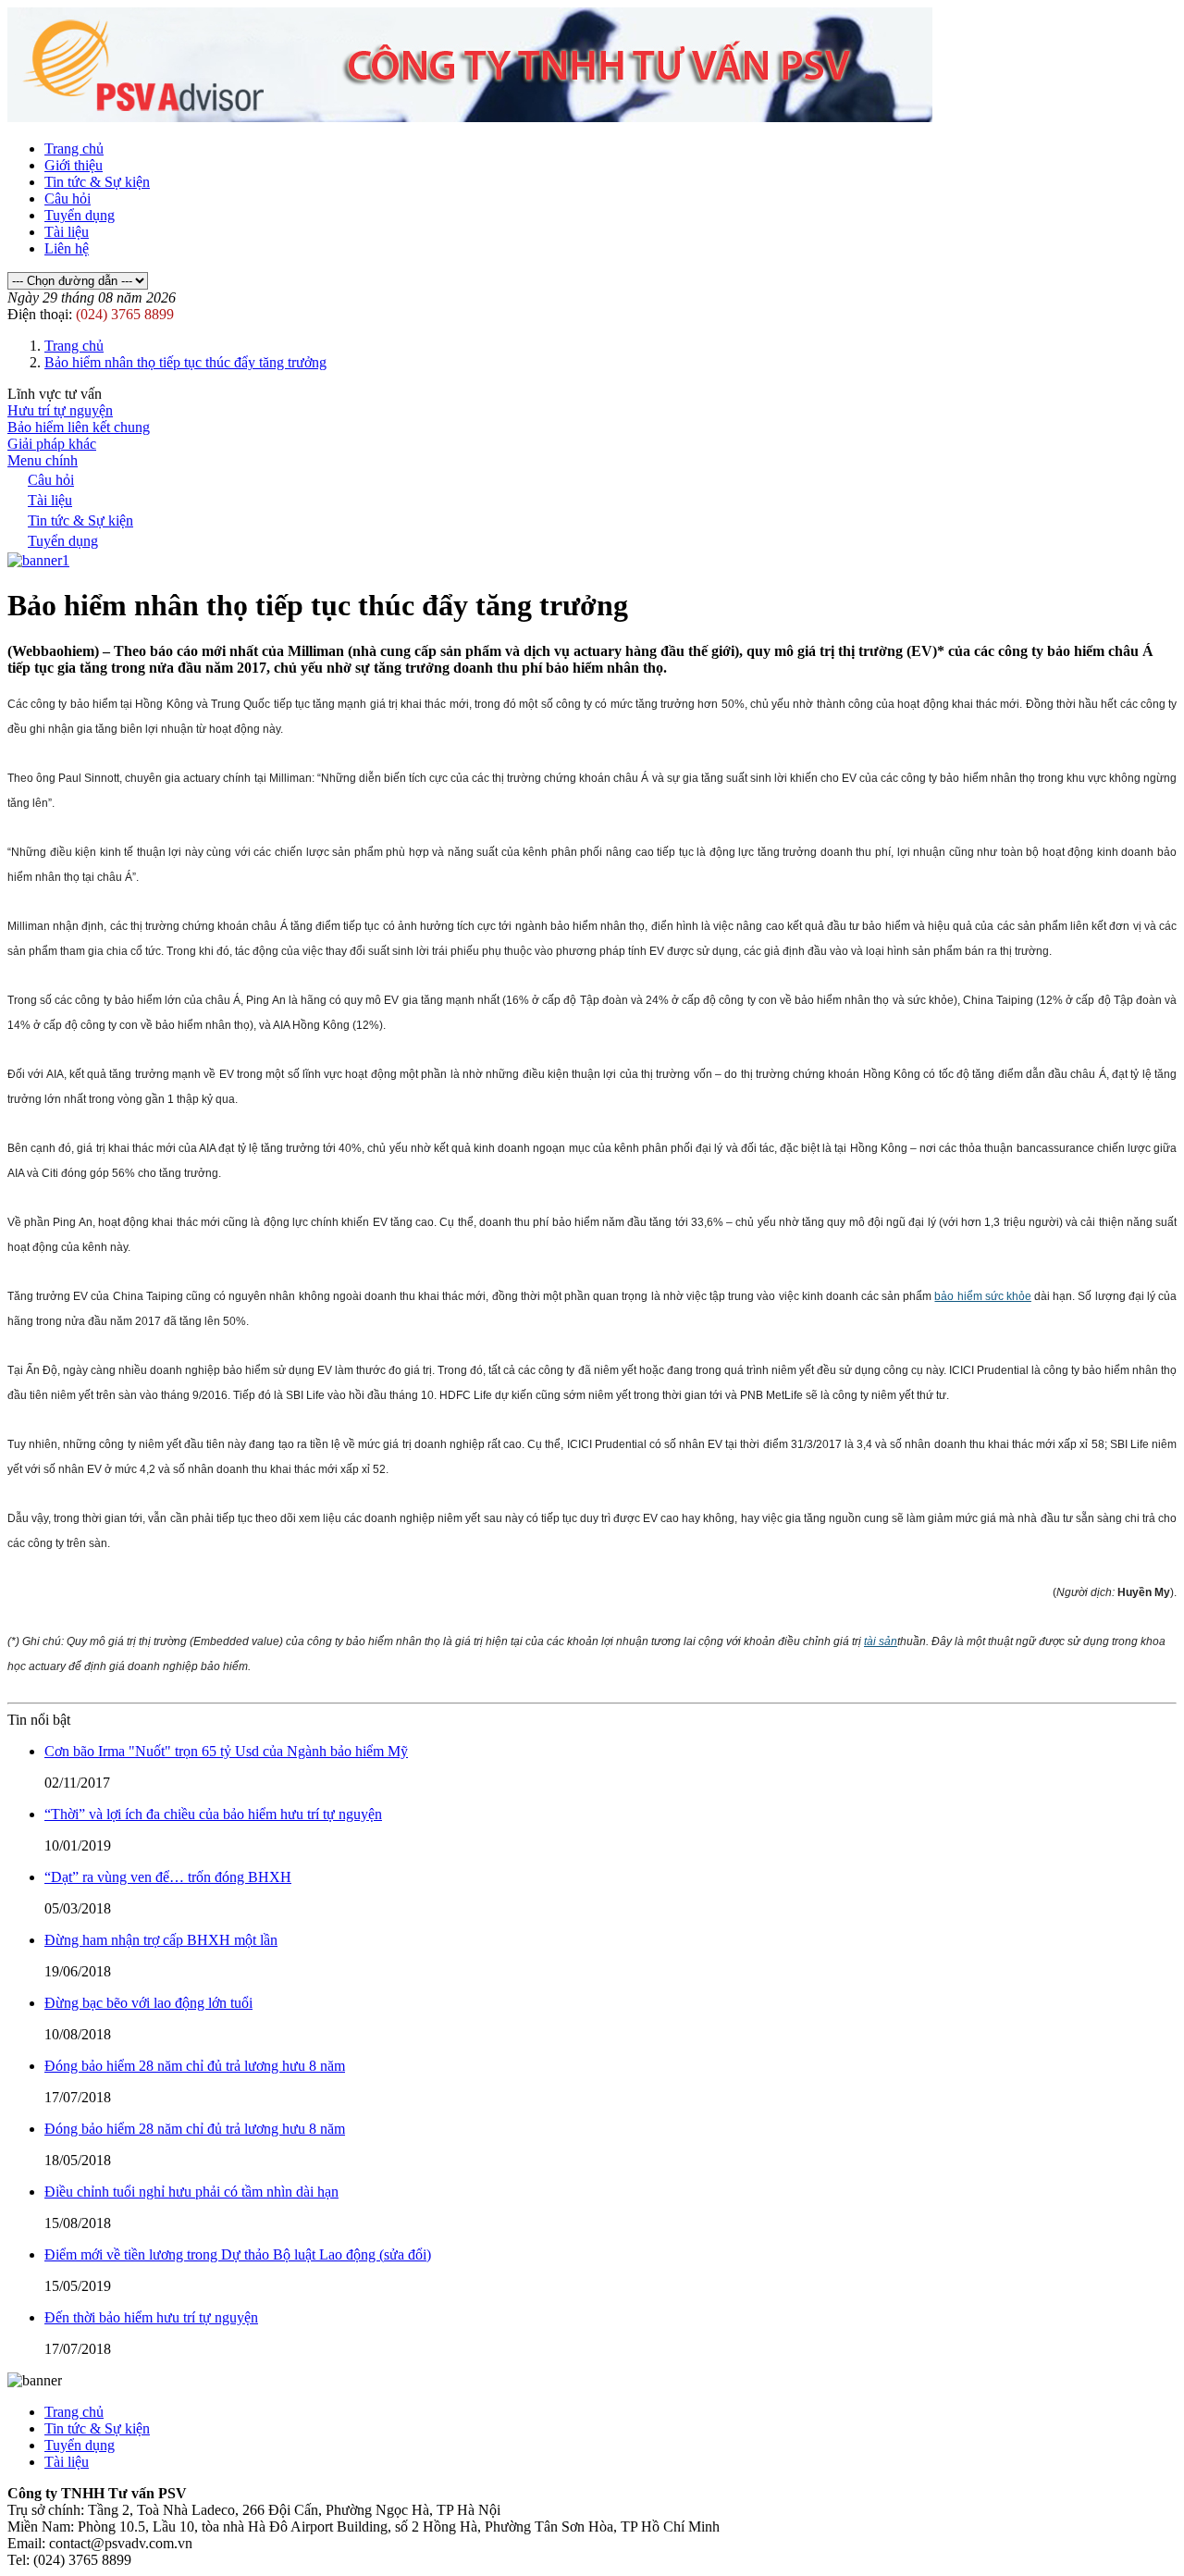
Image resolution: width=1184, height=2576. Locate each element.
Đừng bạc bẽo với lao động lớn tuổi (148, 2003)
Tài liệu (67, 232)
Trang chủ (74, 149)
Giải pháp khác (52, 444)
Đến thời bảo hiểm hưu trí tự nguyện (151, 2317)
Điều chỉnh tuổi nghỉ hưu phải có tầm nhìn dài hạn (191, 2192)
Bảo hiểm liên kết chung (79, 427)
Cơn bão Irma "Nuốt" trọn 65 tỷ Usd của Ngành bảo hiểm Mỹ (226, 1751)
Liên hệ (67, 248)
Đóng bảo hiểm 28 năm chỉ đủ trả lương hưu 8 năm (195, 2066)
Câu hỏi (68, 198)
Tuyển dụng (80, 215)
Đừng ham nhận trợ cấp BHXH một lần (161, 1940)
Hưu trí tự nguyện (60, 410)
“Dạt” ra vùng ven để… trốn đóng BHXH (168, 1877)
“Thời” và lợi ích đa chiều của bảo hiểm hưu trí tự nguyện (213, 1814)
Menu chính (43, 460)
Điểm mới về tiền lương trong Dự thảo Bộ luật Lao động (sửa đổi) (238, 2254)
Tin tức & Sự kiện (97, 182)
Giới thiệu (74, 165)
